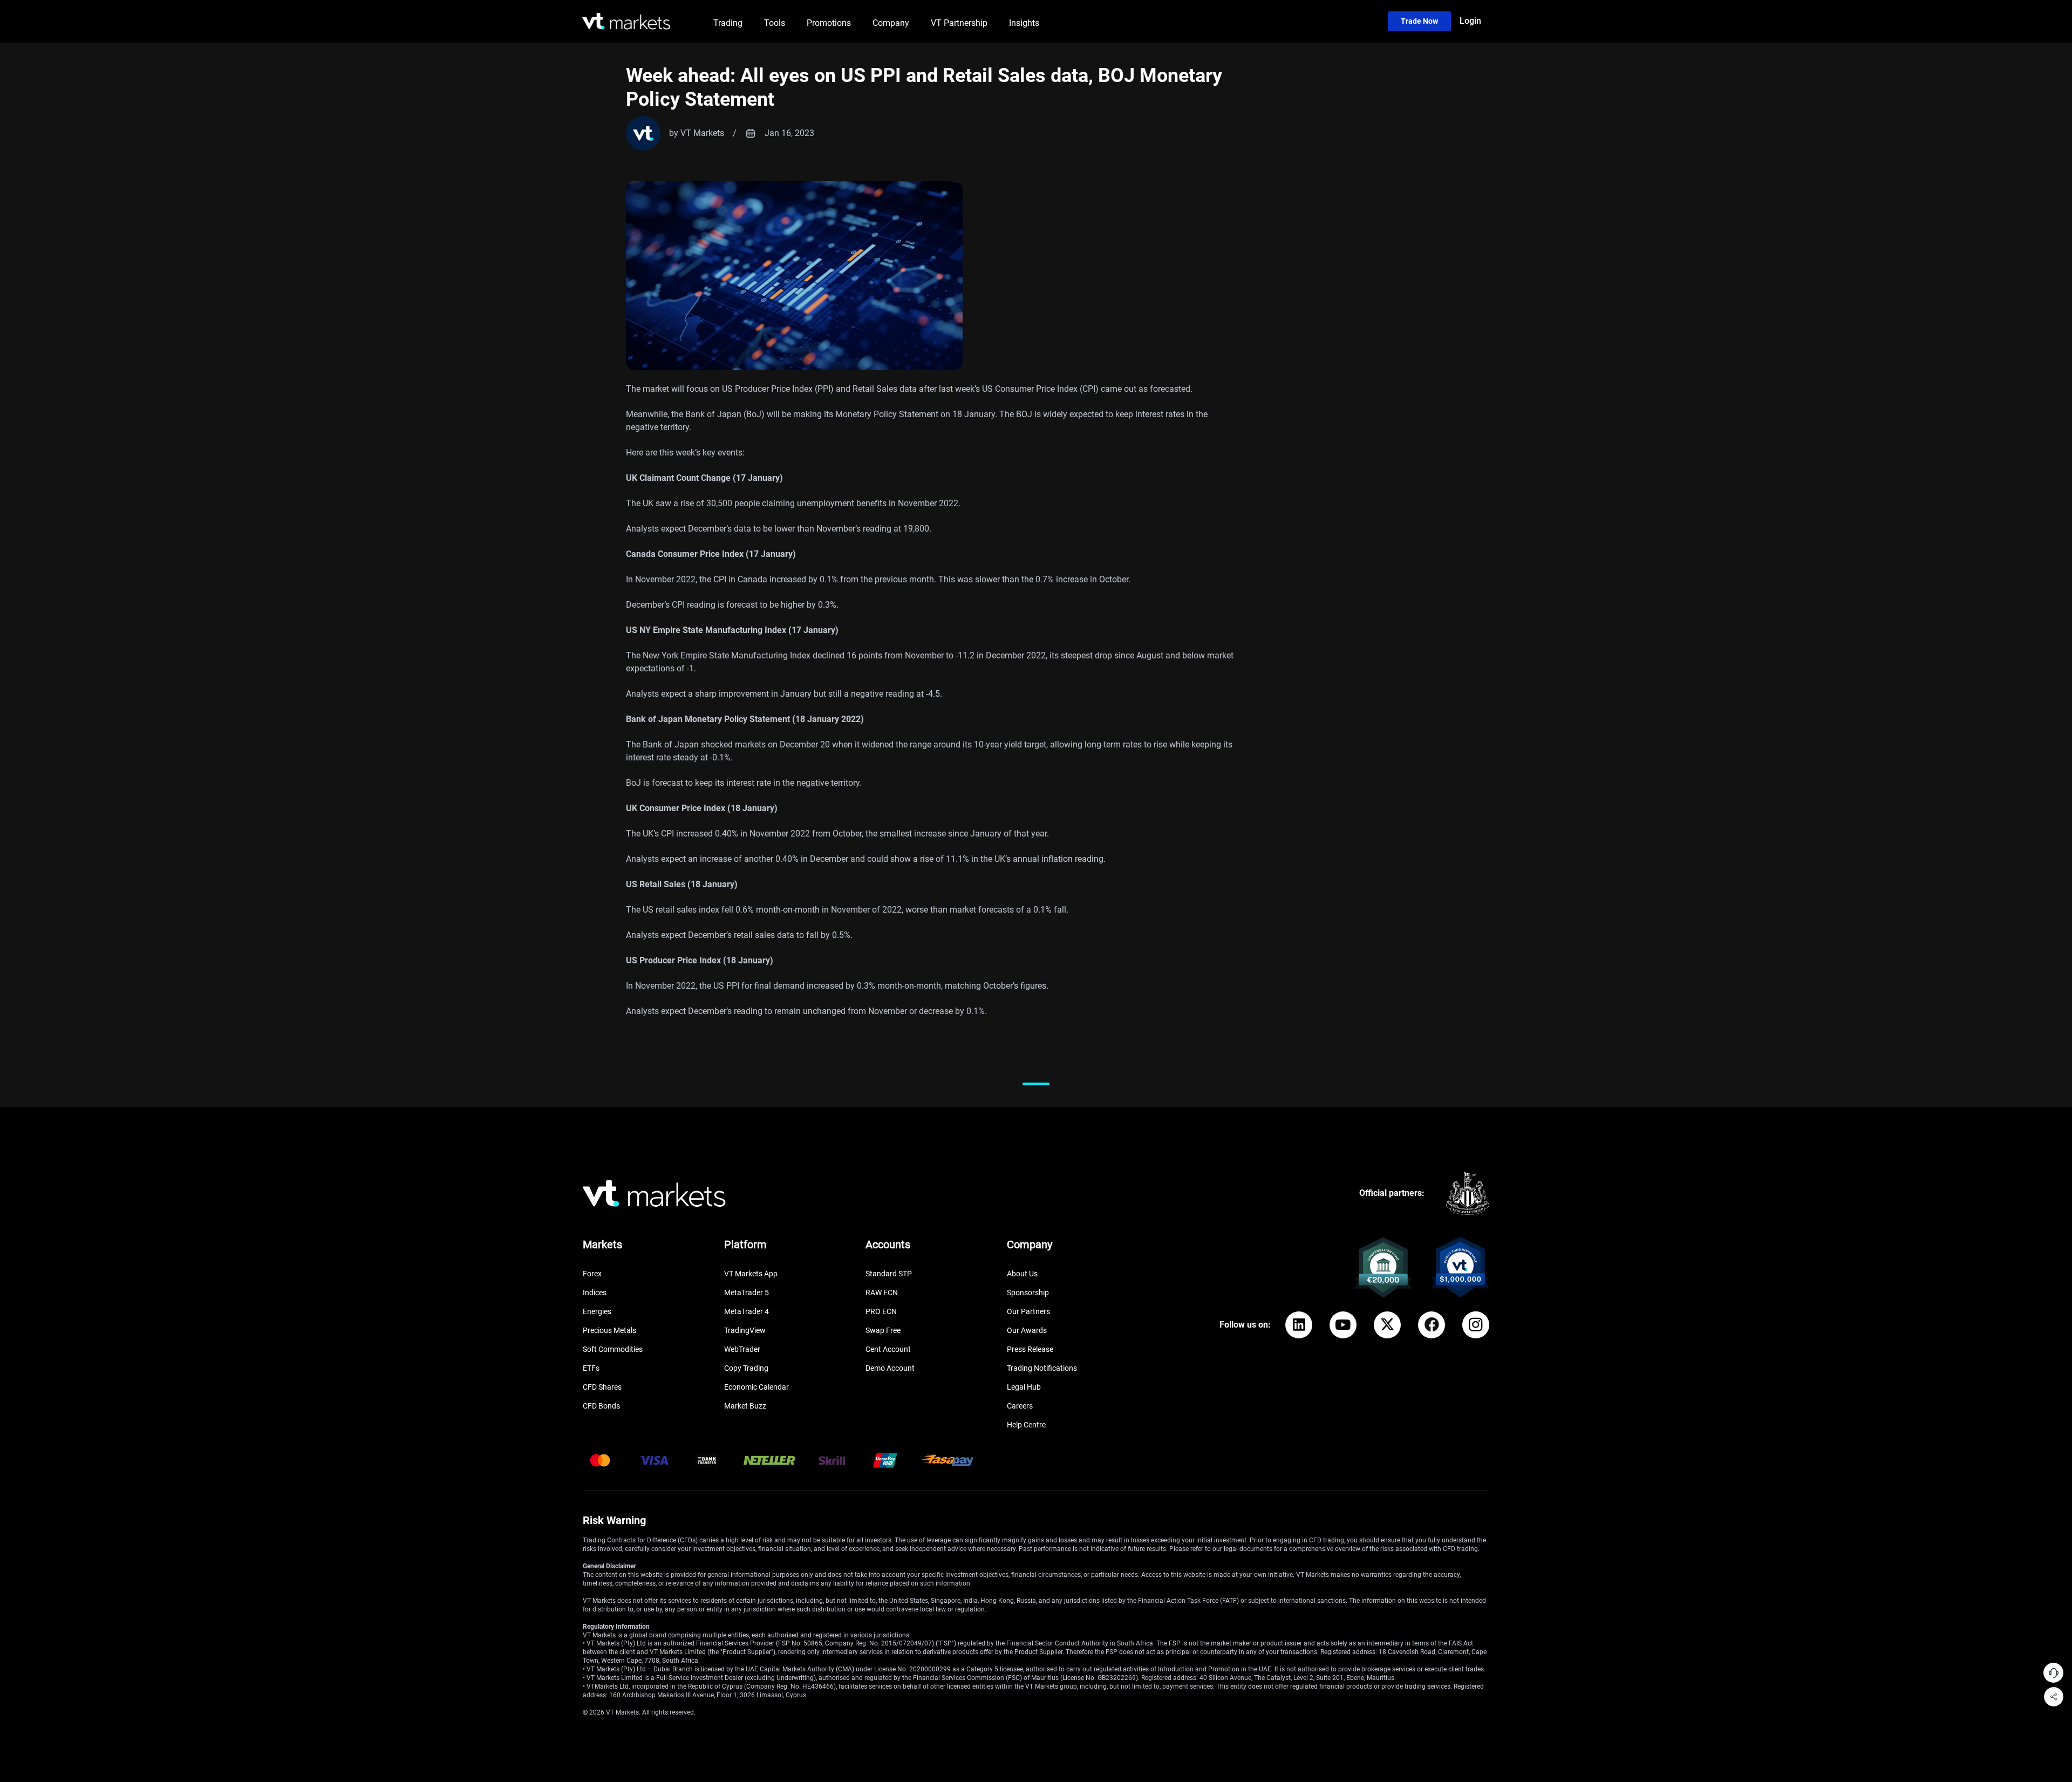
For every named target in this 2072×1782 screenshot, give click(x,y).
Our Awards (1027, 1330)
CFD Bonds (601, 1406)
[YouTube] (1343, 1325)
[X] (1387, 1325)
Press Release (1030, 1349)
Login (1470, 21)
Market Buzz (745, 1406)
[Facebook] (1432, 1325)
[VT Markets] (626, 21)
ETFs (591, 1368)
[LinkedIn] (1299, 1325)
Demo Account (890, 1368)
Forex (592, 1274)
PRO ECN (881, 1311)
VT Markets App (751, 1274)
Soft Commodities (613, 1349)
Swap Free (883, 1330)
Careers (1020, 1406)
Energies (597, 1311)
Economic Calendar (756, 1387)
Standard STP (889, 1274)
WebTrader (742, 1349)
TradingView (745, 1330)
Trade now (1419, 21)
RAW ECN (882, 1293)
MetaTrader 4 (747, 1311)
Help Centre (1026, 1425)
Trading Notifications (1042, 1368)
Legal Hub (1024, 1387)
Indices (595, 1293)
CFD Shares (602, 1387)
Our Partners (1028, 1311)
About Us (1022, 1274)
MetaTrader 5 (747, 1293)
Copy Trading (746, 1368)
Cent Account (888, 1349)
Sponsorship (1028, 1293)
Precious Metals (609, 1330)
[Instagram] (1476, 1325)
